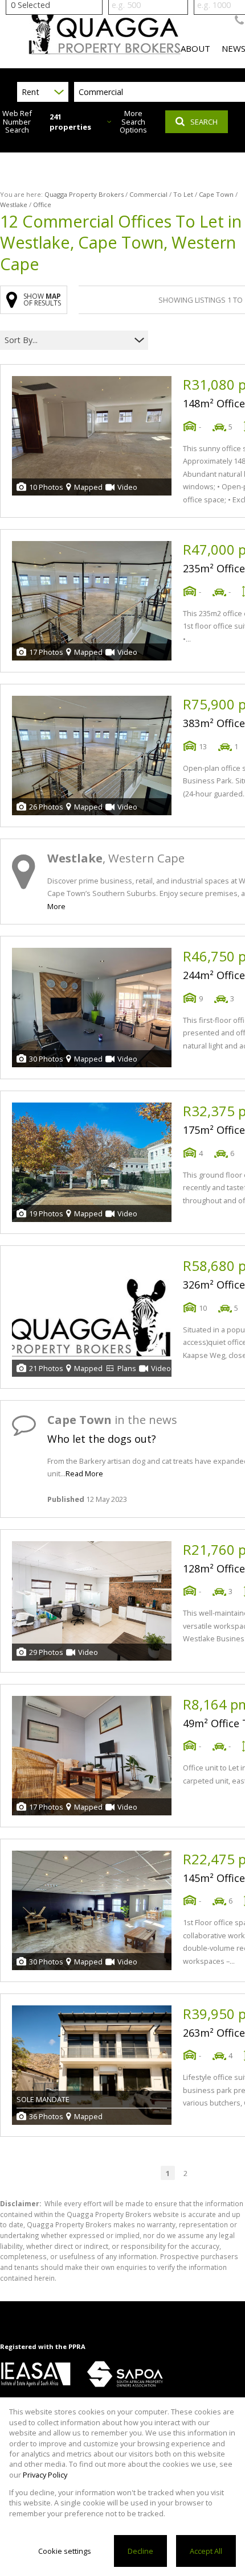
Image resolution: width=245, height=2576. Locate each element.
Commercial (148, 194)
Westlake (14, 205)
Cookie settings (65, 2551)
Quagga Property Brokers (84, 194)
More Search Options (133, 122)
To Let (183, 194)
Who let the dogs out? (102, 1439)
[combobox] (67, 340)
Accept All (206, 2551)
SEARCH (204, 122)
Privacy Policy (45, 2475)
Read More (84, 1473)
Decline (140, 2551)
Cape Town (216, 194)
